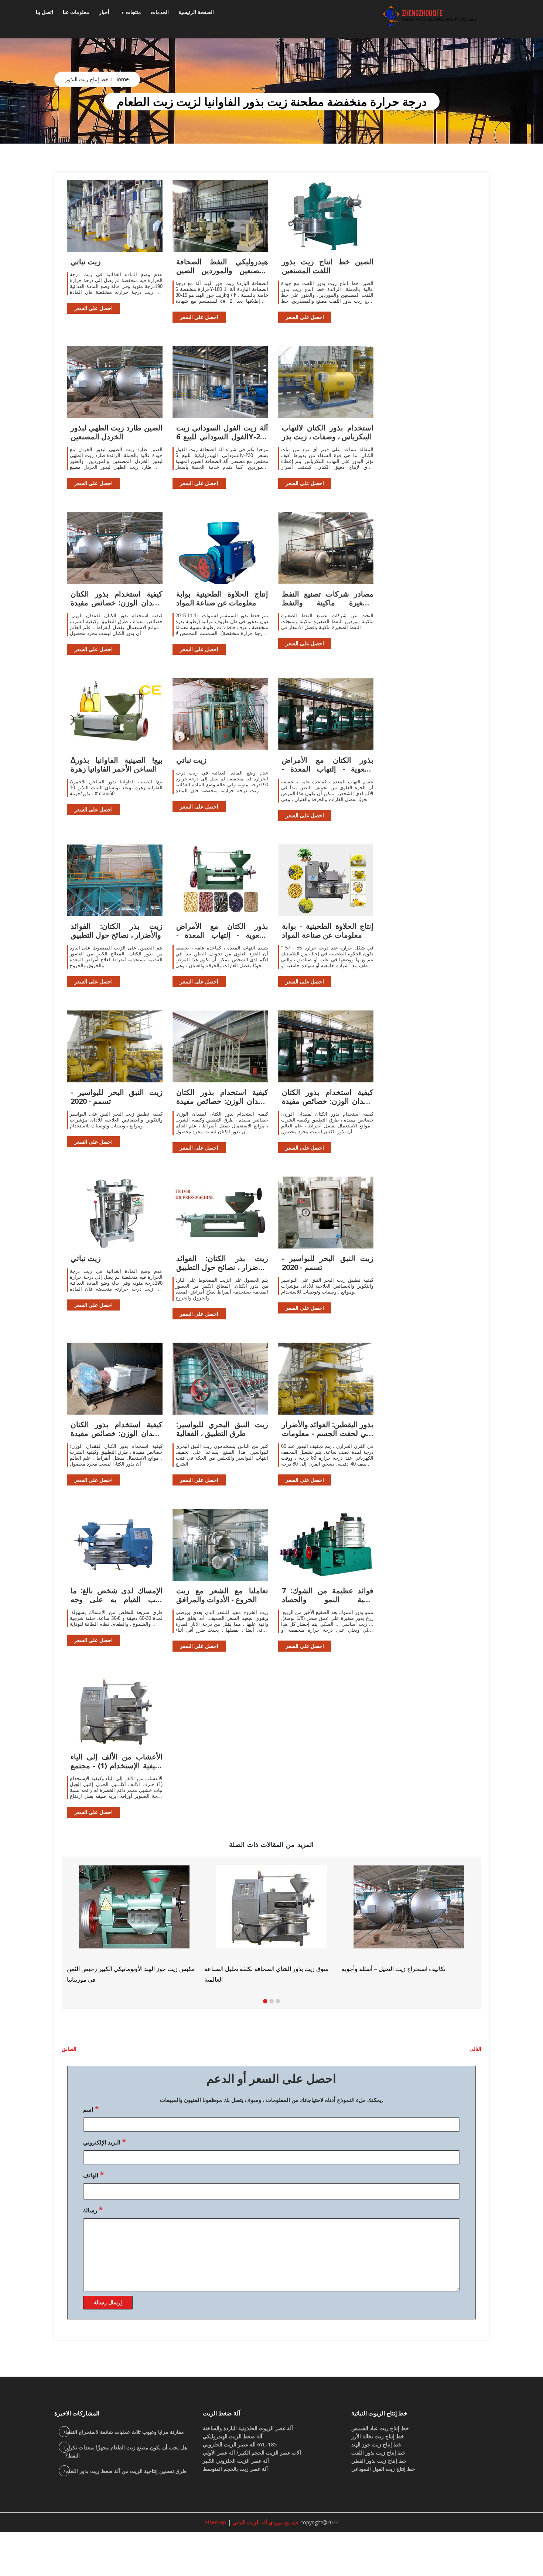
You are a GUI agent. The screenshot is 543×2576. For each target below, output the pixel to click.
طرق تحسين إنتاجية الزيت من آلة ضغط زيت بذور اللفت (126, 2471)
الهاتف (93, 2174)
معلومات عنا (76, 12)
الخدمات (160, 12)
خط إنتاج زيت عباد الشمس (380, 2428)
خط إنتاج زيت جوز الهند (376, 2444)
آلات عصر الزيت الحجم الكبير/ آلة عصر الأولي (252, 2453)
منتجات (133, 12)
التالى (475, 2049)
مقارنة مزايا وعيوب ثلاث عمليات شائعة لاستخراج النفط (125, 2432)
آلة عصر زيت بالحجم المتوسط (235, 2469)
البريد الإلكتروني (105, 2141)
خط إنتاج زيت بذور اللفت (378, 2453)
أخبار (104, 12)
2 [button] (271, 2001)
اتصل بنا (45, 12)
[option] (409, 1918)
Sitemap (216, 2522)
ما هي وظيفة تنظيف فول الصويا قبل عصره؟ (258, 1970)
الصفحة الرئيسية (196, 12)
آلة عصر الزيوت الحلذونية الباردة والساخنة (248, 2428)
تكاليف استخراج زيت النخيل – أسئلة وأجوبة (119, 1969)
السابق (69, 2049)
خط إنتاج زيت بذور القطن (379, 2461)
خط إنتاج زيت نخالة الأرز (378, 2436)
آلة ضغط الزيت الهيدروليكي (233, 2436)
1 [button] (265, 2001)
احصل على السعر (93, 308)
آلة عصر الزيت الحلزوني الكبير (236, 2461)
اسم (91, 2109)
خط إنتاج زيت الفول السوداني (383, 2469)
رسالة (93, 2209)
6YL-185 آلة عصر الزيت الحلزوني (240, 2444)
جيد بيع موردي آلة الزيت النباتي (265, 2522)
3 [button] (278, 2001)
